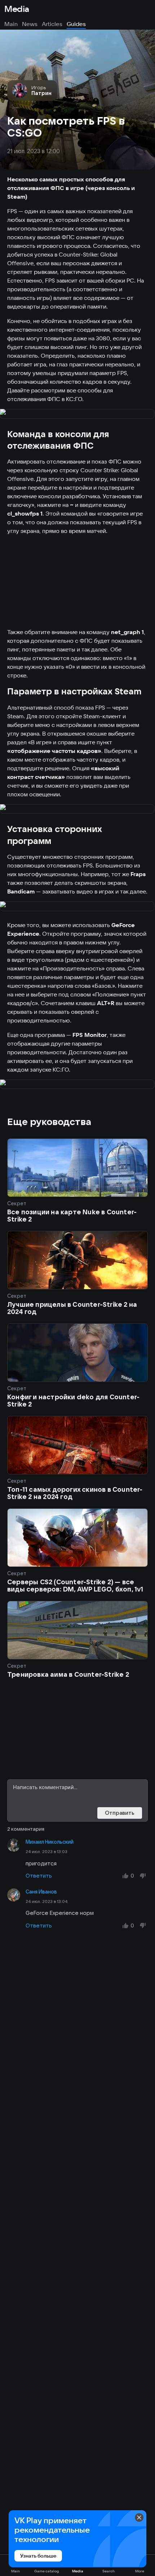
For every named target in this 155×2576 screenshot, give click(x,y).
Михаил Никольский (50, 1842)
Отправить (120, 1813)
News (30, 24)
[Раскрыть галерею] (77, 414)
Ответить (39, 1876)
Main (11, 24)
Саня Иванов (41, 1892)
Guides (76, 24)
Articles (52, 24)
